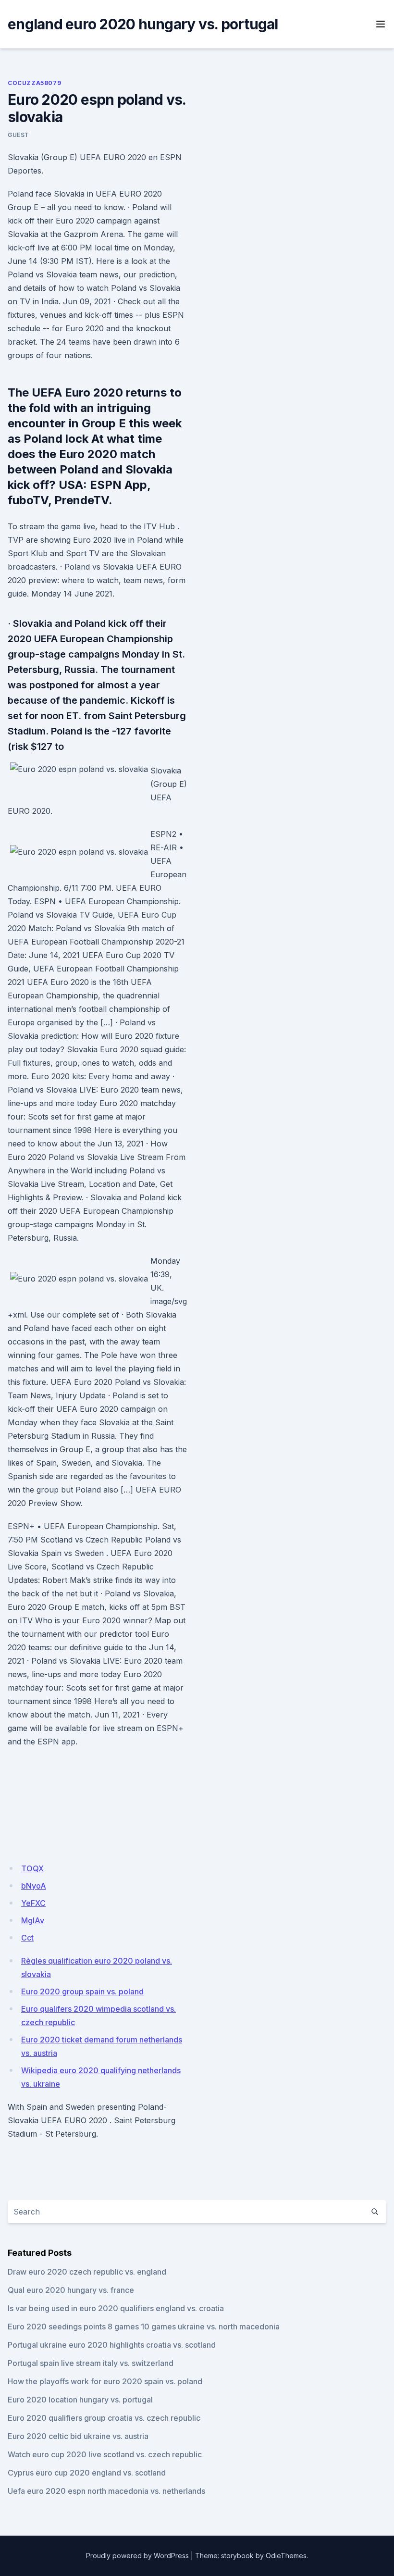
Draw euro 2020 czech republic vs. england (87, 2272)
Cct (27, 1938)
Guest (18, 135)
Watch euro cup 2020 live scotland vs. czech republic (105, 2454)
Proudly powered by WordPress (137, 2556)
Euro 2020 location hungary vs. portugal (80, 2400)
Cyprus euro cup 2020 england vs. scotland (87, 2473)
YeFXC (33, 1903)
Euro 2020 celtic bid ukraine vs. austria (78, 2436)
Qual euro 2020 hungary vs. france (71, 2290)
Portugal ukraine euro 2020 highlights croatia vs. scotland (112, 2345)
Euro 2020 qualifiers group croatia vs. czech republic (104, 2418)
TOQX (32, 1868)
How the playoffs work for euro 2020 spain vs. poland (105, 2381)
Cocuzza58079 (34, 83)
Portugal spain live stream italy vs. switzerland (91, 2363)
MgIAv (33, 1920)
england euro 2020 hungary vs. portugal (143, 24)
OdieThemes (286, 2556)
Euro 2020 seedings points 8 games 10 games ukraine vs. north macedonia (144, 2327)
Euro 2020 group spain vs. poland (82, 1991)
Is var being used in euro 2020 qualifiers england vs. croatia (116, 2308)
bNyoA (34, 1886)
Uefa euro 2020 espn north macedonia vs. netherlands (106, 2491)
